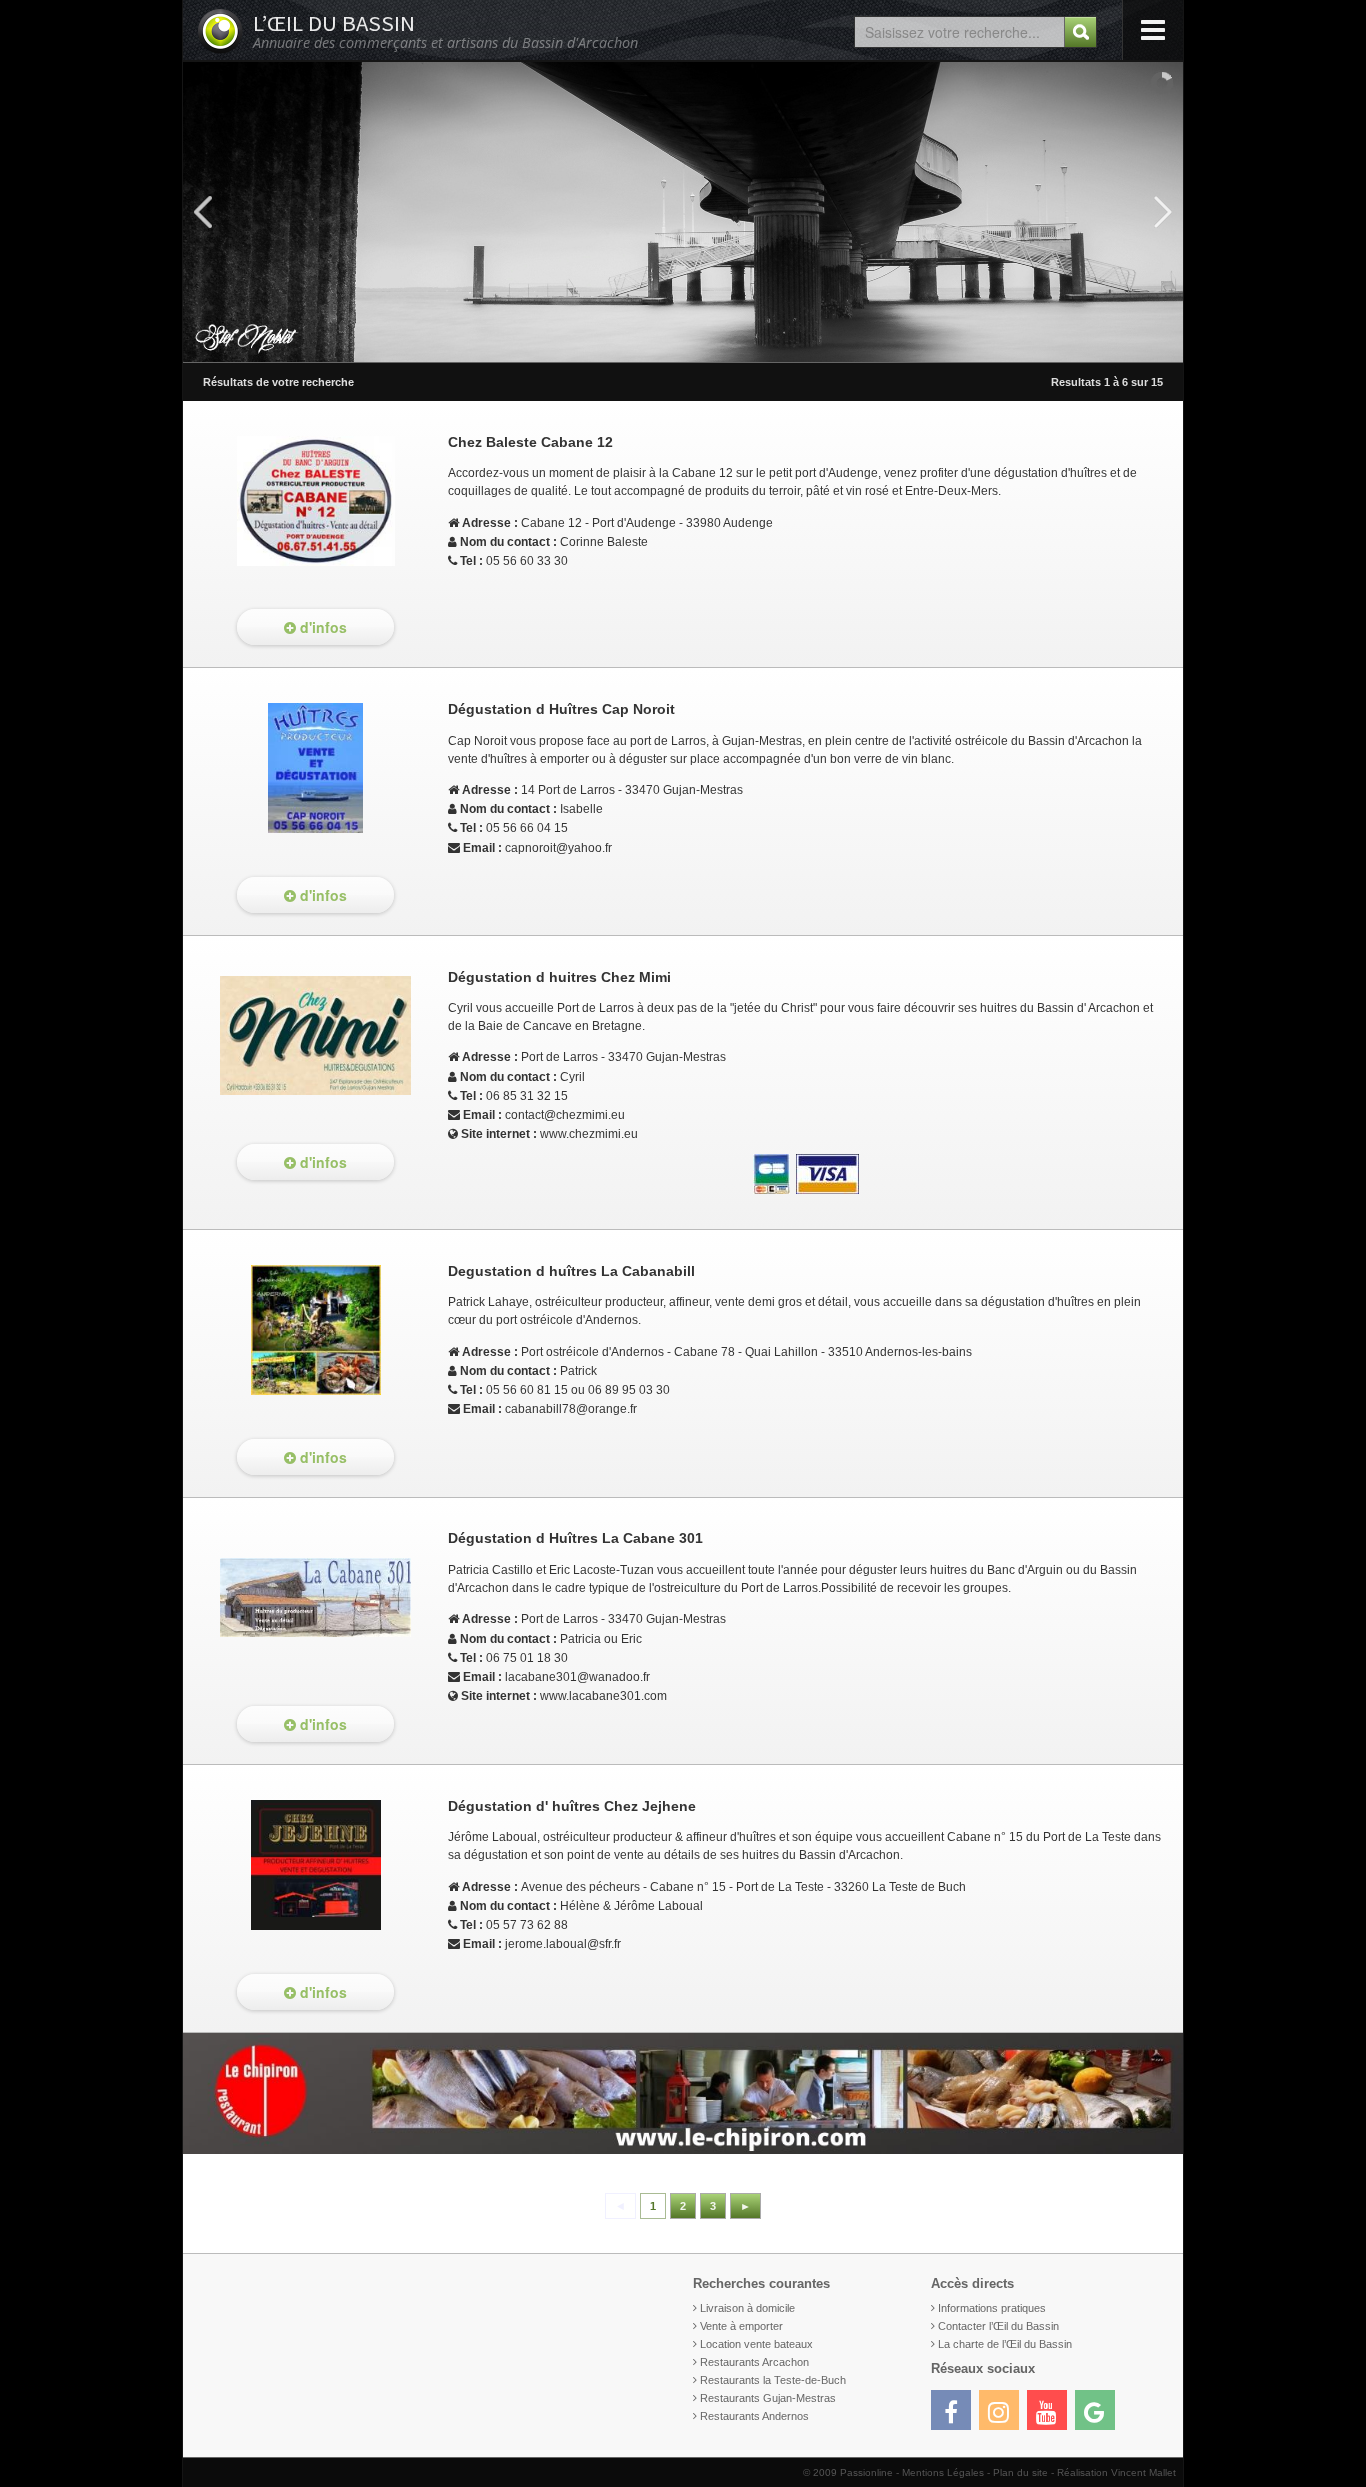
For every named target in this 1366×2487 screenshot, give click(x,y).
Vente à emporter (741, 2326)
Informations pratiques (992, 2308)
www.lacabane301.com (603, 1696)
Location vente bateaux (756, 2344)
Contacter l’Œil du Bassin (998, 2326)
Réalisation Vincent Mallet (1116, 2472)
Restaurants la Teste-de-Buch (773, 2380)
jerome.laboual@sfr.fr (563, 1944)
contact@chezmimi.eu (565, 1115)
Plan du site (1020, 2472)
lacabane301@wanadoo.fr (577, 1677)
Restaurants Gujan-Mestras (768, 2398)
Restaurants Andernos (754, 2416)
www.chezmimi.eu (589, 1134)
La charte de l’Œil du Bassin (1005, 2344)
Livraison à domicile (747, 2308)
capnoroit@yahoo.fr (558, 848)
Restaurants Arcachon (754, 2362)
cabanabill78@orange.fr (571, 1409)
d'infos (321, 627)
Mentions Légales (943, 2472)
